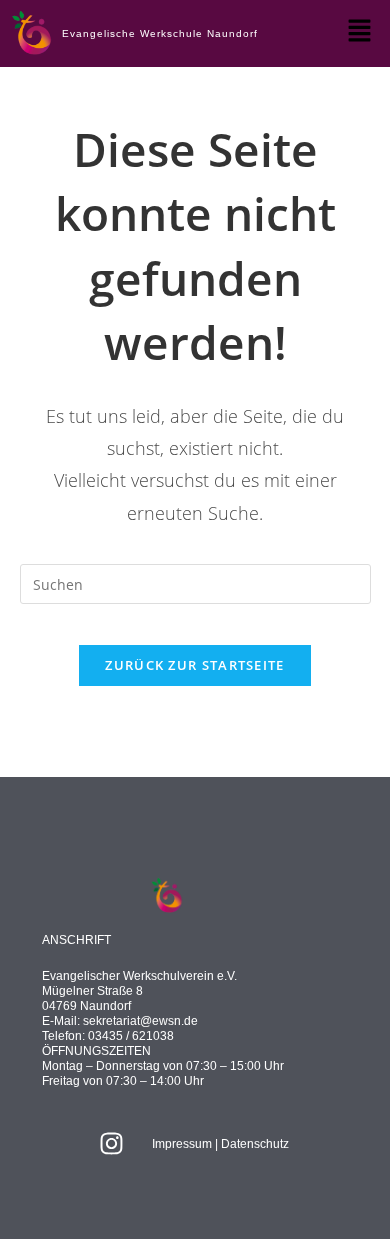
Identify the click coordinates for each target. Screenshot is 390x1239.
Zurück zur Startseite (194, 665)
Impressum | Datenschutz (220, 1144)
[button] (360, 31)
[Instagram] (112, 1144)
